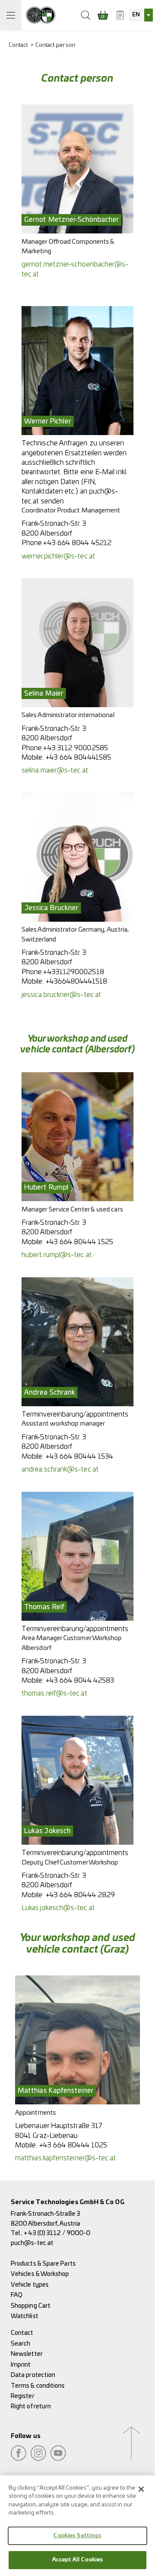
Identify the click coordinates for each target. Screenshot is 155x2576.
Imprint (21, 2365)
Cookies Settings (77, 2536)
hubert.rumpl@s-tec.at (57, 1255)
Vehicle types (30, 2285)
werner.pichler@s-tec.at (58, 556)
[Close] (141, 2489)
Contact (19, 45)
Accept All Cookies (77, 2560)
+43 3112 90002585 (75, 748)
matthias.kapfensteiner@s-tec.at (65, 2158)
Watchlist (25, 2316)
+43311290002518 (73, 972)
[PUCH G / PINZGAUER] (41, 15)
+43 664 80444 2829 (80, 1895)
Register (23, 2396)
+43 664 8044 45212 (77, 543)
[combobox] (141, 15)
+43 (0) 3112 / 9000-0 (57, 2233)
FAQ (17, 2295)
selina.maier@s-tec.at (55, 770)
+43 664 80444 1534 (79, 1457)
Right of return (31, 2406)
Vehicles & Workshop (40, 2274)
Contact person (55, 45)
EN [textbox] (136, 15)
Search (20, 2344)
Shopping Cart (31, 2306)
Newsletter (27, 2354)
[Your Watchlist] (120, 15)
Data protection (33, 2375)
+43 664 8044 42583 (80, 1681)
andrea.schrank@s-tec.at (60, 1469)
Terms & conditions (38, 2386)
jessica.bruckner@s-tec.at (61, 995)
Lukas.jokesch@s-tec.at (58, 1908)
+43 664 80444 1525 (79, 1242)
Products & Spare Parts (43, 2264)
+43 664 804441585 (78, 757)
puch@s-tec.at (32, 2243)
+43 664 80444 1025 (73, 2145)
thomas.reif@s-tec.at (54, 1693)
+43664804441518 (76, 981)
